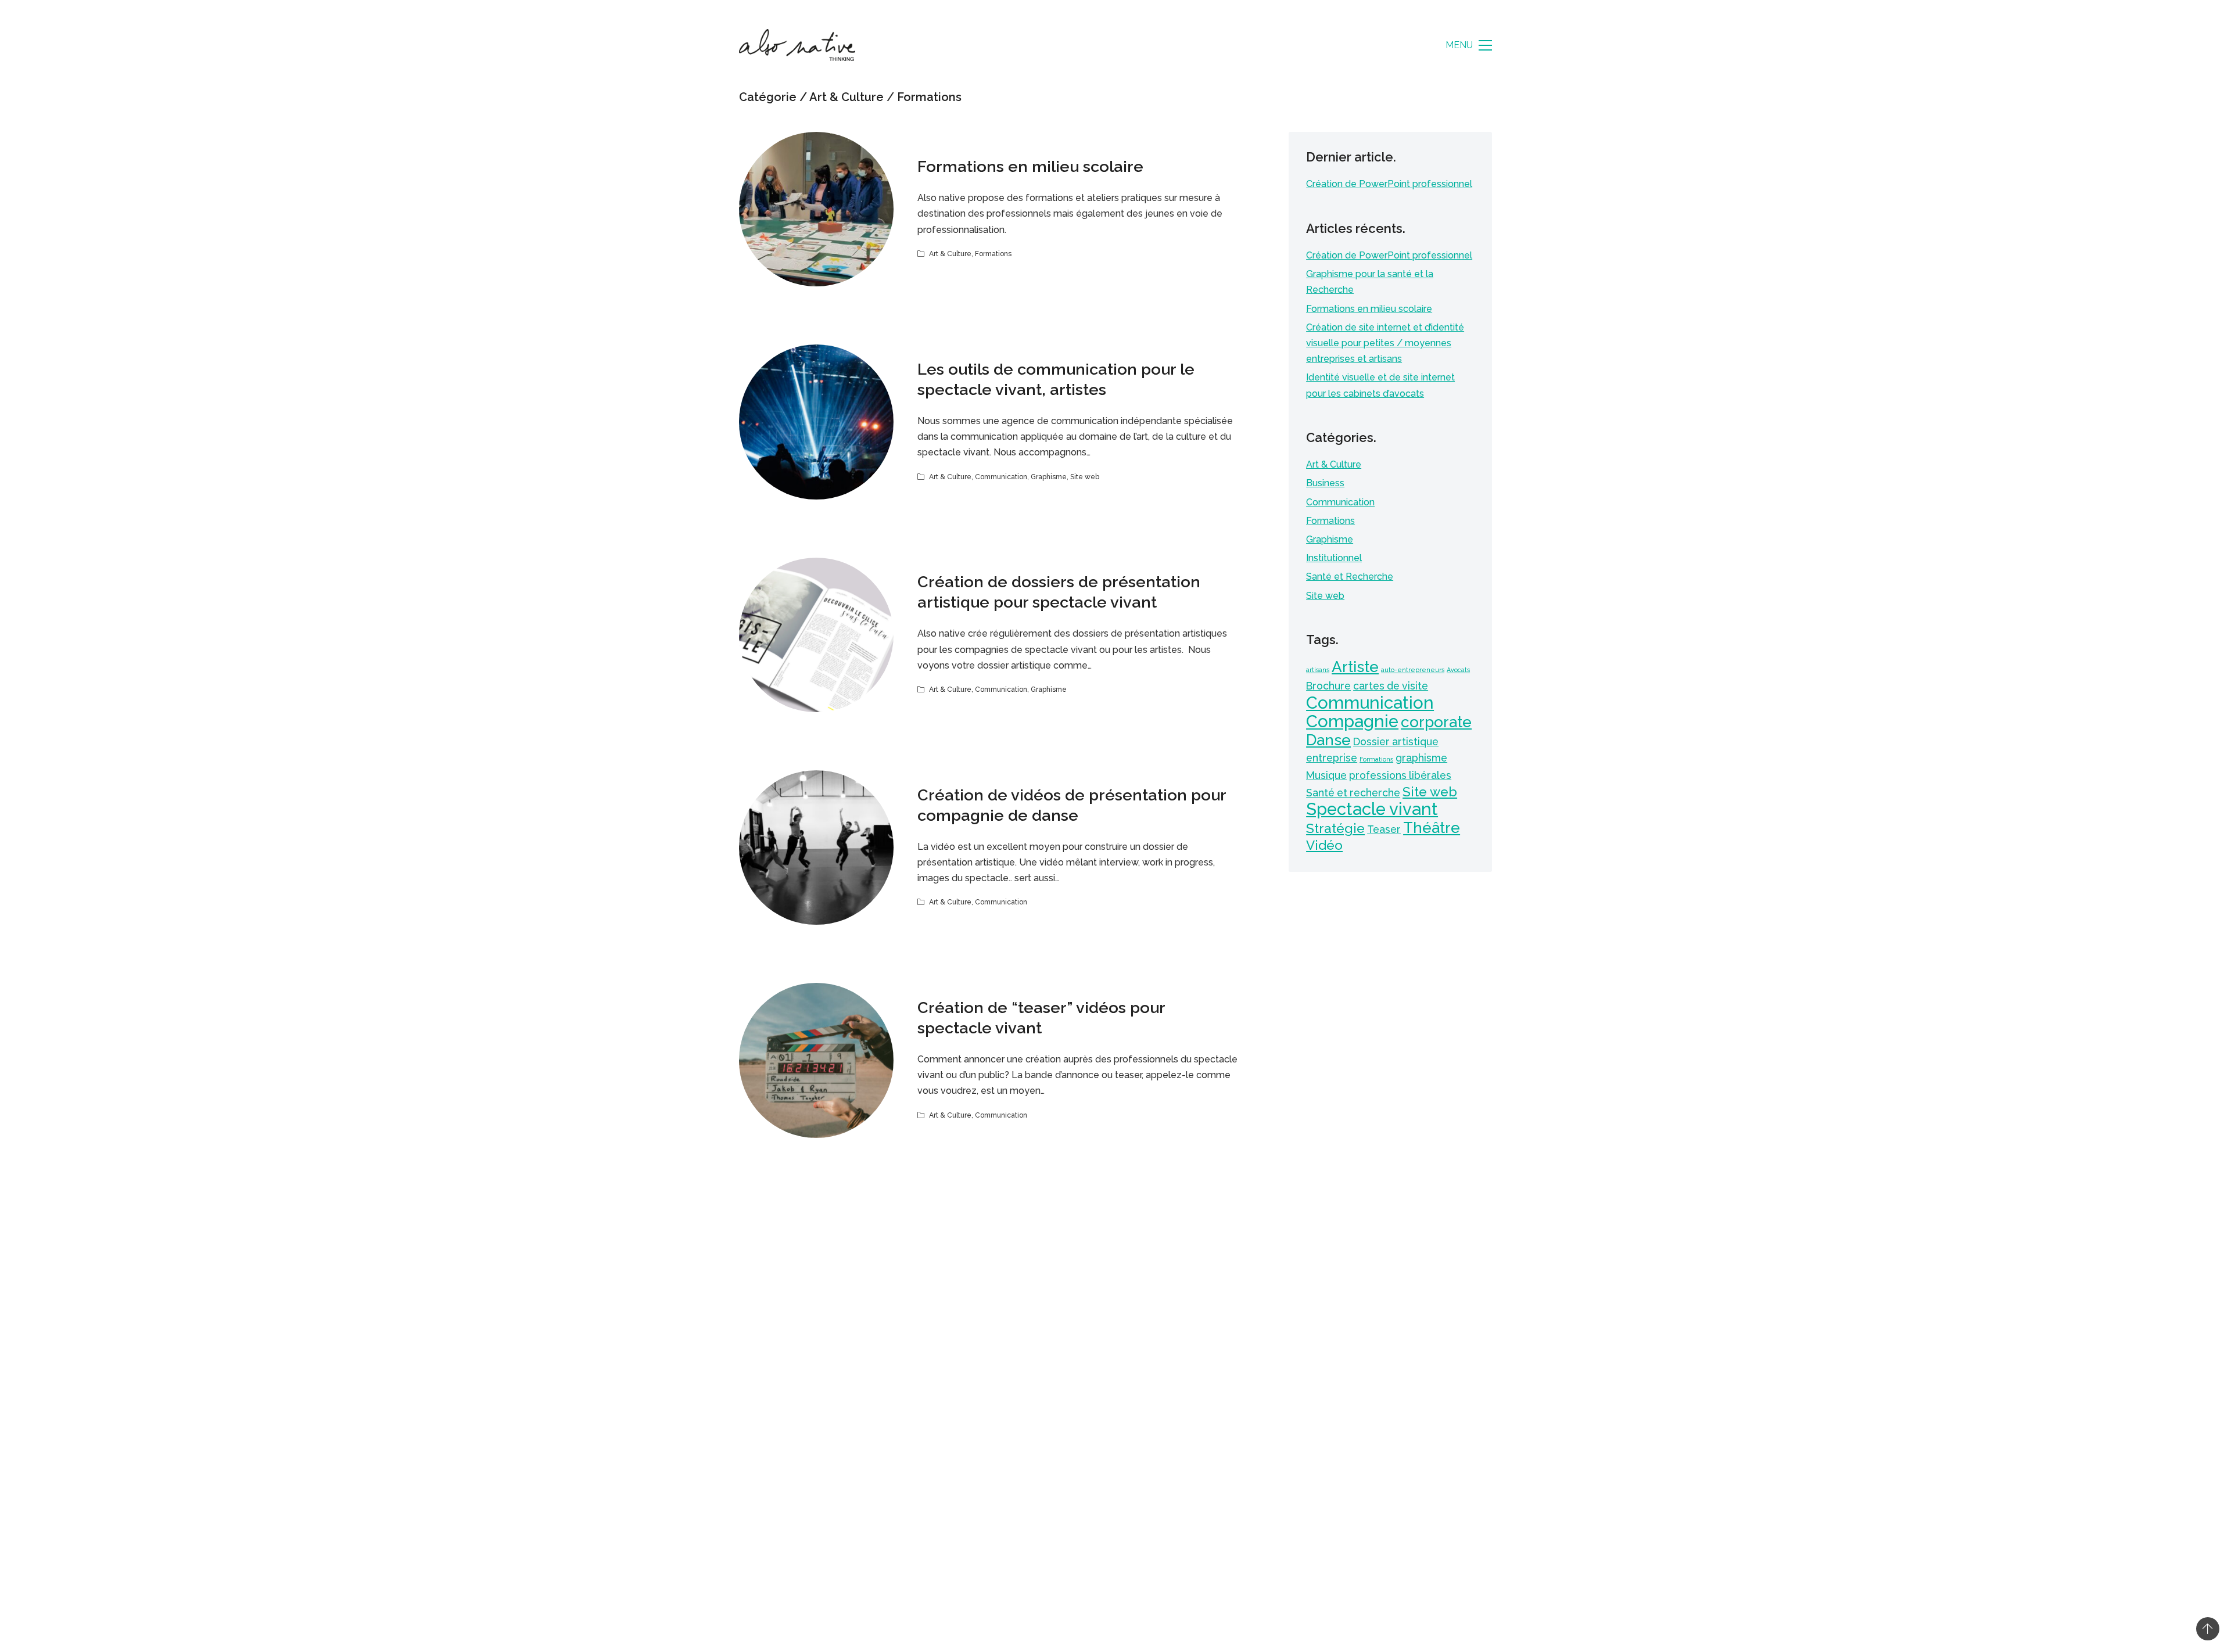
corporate (1436, 722)
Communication (1001, 477)
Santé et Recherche (1350, 577)
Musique (1326, 775)
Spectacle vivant (1372, 809)
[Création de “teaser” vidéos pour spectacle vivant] (816, 1060)
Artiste (1355, 667)
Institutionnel (1334, 558)
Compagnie (1352, 721)
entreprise (1332, 758)
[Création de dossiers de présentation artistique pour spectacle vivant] (816, 635)
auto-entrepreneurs (1413, 670)
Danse (1328, 740)
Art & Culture (847, 97)
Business (1325, 483)
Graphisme (1049, 477)
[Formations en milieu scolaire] (816, 209)
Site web (1085, 477)
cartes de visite (1391, 686)
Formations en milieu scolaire (1030, 166)
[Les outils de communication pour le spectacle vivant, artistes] (816, 422)
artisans (1318, 670)
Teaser (1384, 829)
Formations (929, 97)
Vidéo (1324, 845)
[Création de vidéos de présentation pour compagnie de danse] (816, 847)
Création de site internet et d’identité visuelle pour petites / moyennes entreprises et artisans (1385, 343)
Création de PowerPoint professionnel (1389, 184)
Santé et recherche (1353, 793)
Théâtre (1432, 827)
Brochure (1328, 686)
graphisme (1421, 758)
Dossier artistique (1396, 741)
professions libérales (1400, 775)
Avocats (1458, 670)
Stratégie (1335, 828)
